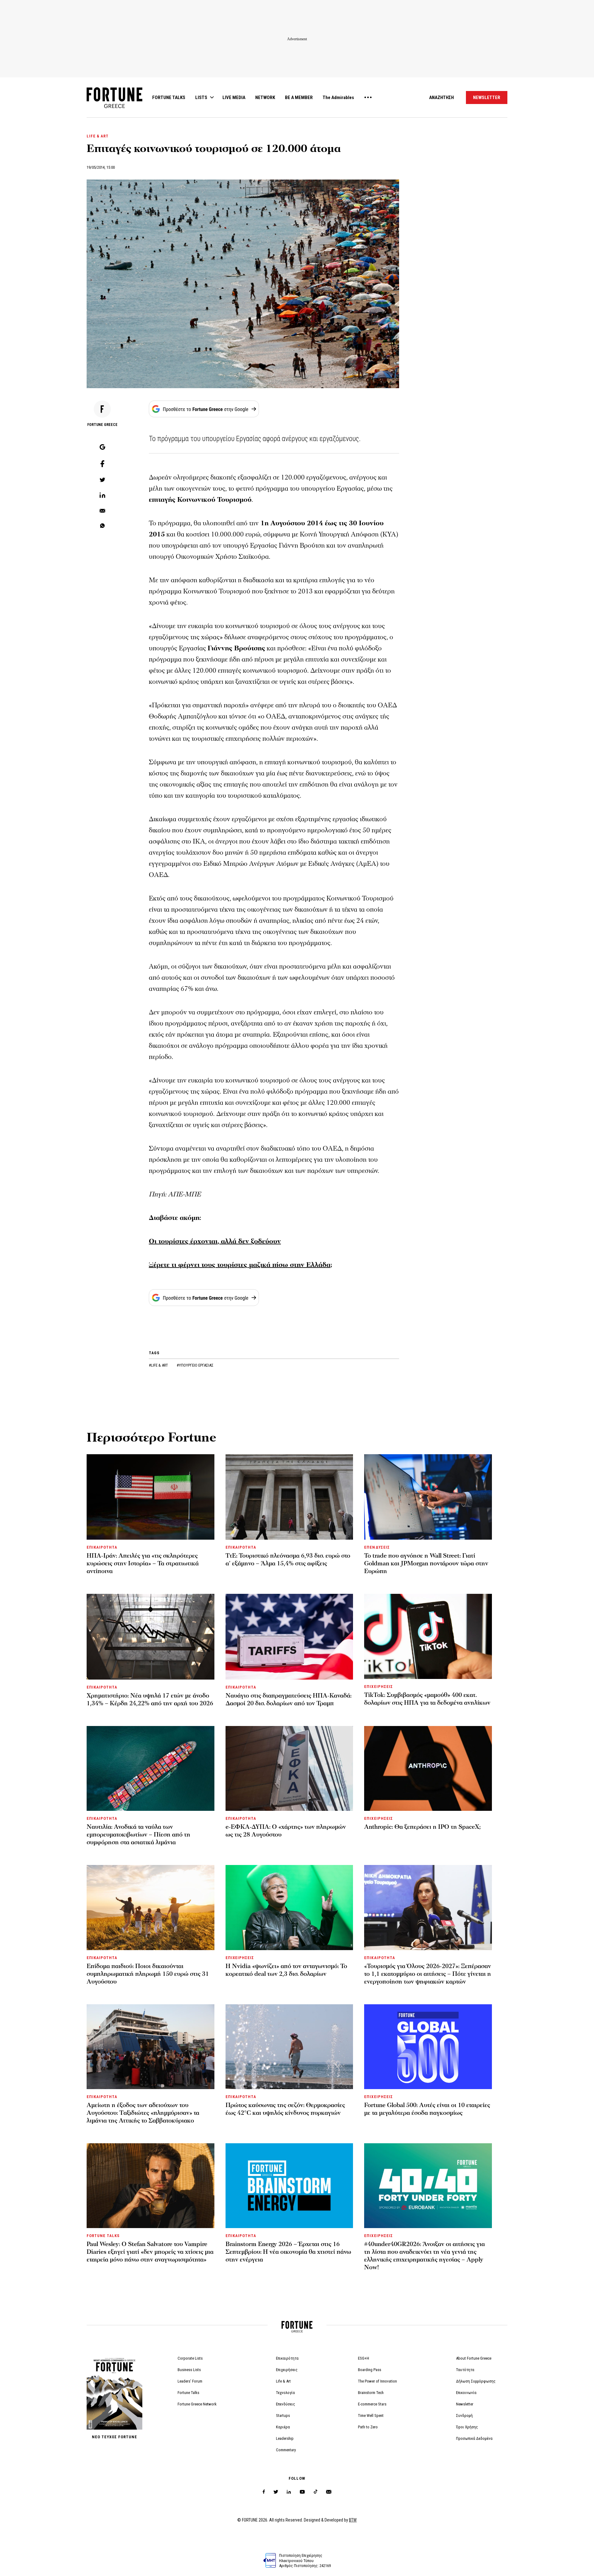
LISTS (201, 98)
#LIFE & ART (159, 1365)
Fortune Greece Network (197, 2404)
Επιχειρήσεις (287, 2370)
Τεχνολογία (285, 2393)
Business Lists (189, 2370)
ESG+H (364, 2358)
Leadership (285, 2438)
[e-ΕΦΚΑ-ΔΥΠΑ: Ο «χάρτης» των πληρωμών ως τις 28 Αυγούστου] (289, 1768)
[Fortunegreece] (114, 106)
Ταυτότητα (465, 2370)
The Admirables (338, 98)
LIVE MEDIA (234, 98)
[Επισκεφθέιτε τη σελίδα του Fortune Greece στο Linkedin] (289, 2492)
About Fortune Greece (474, 2358)
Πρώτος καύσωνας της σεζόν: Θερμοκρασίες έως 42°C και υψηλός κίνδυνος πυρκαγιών (285, 2109)
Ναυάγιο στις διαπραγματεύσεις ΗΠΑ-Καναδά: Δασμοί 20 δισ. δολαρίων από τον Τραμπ (288, 1700)
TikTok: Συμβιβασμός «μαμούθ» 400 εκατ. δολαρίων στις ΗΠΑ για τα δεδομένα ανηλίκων (427, 1699)
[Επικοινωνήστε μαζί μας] (329, 2492)
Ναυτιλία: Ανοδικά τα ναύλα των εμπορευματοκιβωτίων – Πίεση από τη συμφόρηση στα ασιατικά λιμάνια (138, 1835)
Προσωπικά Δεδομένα (474, 2438)
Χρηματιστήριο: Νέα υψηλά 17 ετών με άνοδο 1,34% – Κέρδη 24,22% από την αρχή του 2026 (150, 1700)
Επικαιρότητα (287, 2358)
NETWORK (265, 98)
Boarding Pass (370, 2370)
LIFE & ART (98, 136)
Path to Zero (368, 2427)
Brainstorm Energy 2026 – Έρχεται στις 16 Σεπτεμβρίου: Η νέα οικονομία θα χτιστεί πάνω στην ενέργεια (288, 2252)
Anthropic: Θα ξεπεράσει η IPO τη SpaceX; (422, 1827)
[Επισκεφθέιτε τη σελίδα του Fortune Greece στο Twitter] (276, 2492)
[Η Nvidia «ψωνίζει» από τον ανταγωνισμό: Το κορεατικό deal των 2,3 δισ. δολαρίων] (289, 1907)
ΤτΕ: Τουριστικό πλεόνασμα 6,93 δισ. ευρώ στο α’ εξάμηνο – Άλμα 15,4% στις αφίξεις (288, 1560)
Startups (283, 2416)
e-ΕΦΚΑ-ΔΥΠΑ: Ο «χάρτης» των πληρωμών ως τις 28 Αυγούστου (286, 1831)
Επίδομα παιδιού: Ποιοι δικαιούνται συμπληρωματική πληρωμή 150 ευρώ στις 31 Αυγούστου (148, 1974)
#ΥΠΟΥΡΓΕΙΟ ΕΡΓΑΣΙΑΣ (195, 1365)
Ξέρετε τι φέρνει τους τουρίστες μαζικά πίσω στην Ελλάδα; (240, 1265)
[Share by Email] (102, 511)
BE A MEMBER (299, 98)
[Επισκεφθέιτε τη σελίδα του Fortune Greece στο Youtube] (302, 2493)
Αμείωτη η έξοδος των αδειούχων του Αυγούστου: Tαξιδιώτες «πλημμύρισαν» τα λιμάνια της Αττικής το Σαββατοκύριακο (143, 2113)
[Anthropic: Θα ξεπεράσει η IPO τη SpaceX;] (428, 1768)
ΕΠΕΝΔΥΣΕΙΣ (377, 1547)
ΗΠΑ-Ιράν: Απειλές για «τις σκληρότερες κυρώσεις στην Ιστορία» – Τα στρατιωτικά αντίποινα (143, 1563)
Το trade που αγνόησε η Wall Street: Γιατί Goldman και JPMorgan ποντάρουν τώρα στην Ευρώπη (426, 1563)
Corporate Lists (190, 2358)
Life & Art (283, 2381)
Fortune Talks (188, 2393)
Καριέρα (283, 2427)
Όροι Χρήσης (467, 2427)
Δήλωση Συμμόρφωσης (476, 2381)
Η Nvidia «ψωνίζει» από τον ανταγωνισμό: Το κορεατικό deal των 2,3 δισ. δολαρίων (286, 1970)
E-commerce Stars (372, 2404)
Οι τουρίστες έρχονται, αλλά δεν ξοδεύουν (215, 1241)
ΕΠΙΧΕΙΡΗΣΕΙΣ (378, 1687)
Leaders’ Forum (190, 2381)
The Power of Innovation (377, 2381)
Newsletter (465, 2404)
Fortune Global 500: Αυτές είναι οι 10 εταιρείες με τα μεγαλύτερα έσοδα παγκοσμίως (427, 2109)
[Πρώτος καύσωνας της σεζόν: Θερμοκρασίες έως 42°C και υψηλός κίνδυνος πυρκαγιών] (289, 2047)
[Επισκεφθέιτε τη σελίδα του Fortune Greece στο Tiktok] (316, 2492)
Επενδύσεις (286, 2404)
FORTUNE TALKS (169, 98)
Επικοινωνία (466, 2393)
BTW (353, 2520)
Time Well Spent (371, 2416)
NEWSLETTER (487, 98)
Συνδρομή (464, 2416)
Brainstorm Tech (371, 2393)
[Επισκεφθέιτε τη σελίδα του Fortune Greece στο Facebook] (264, 2492)
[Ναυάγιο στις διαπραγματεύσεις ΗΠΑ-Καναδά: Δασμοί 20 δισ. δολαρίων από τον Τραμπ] (289, 1637)
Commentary (286, 2450)
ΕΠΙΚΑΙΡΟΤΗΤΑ (102, 1547)
